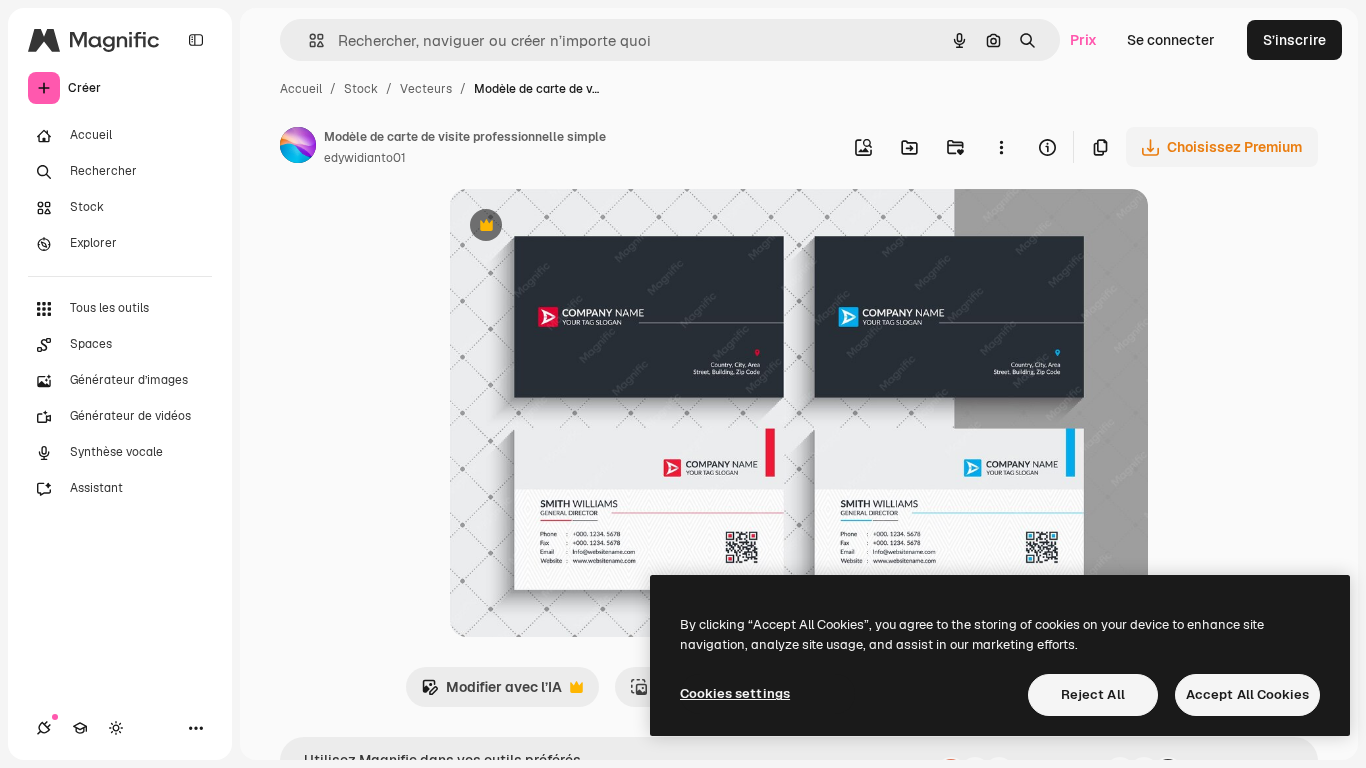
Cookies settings (735, 693)
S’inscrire (1294, 40)
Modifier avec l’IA (491, 692)
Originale (582, 227)
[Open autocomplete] (308, 40)
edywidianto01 (365, 158)
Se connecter (1171, 40)
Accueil (301, 89)
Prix (1083, 40)
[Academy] (80, 728)
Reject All (1093, 694)
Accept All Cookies (1247, 694)
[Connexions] (44, 728)
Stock (361, 89)
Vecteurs (426, 89)
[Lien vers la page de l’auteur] (298, 148)
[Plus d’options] (1001, 147)
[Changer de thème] (116, 728)
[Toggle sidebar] (196, 40)
